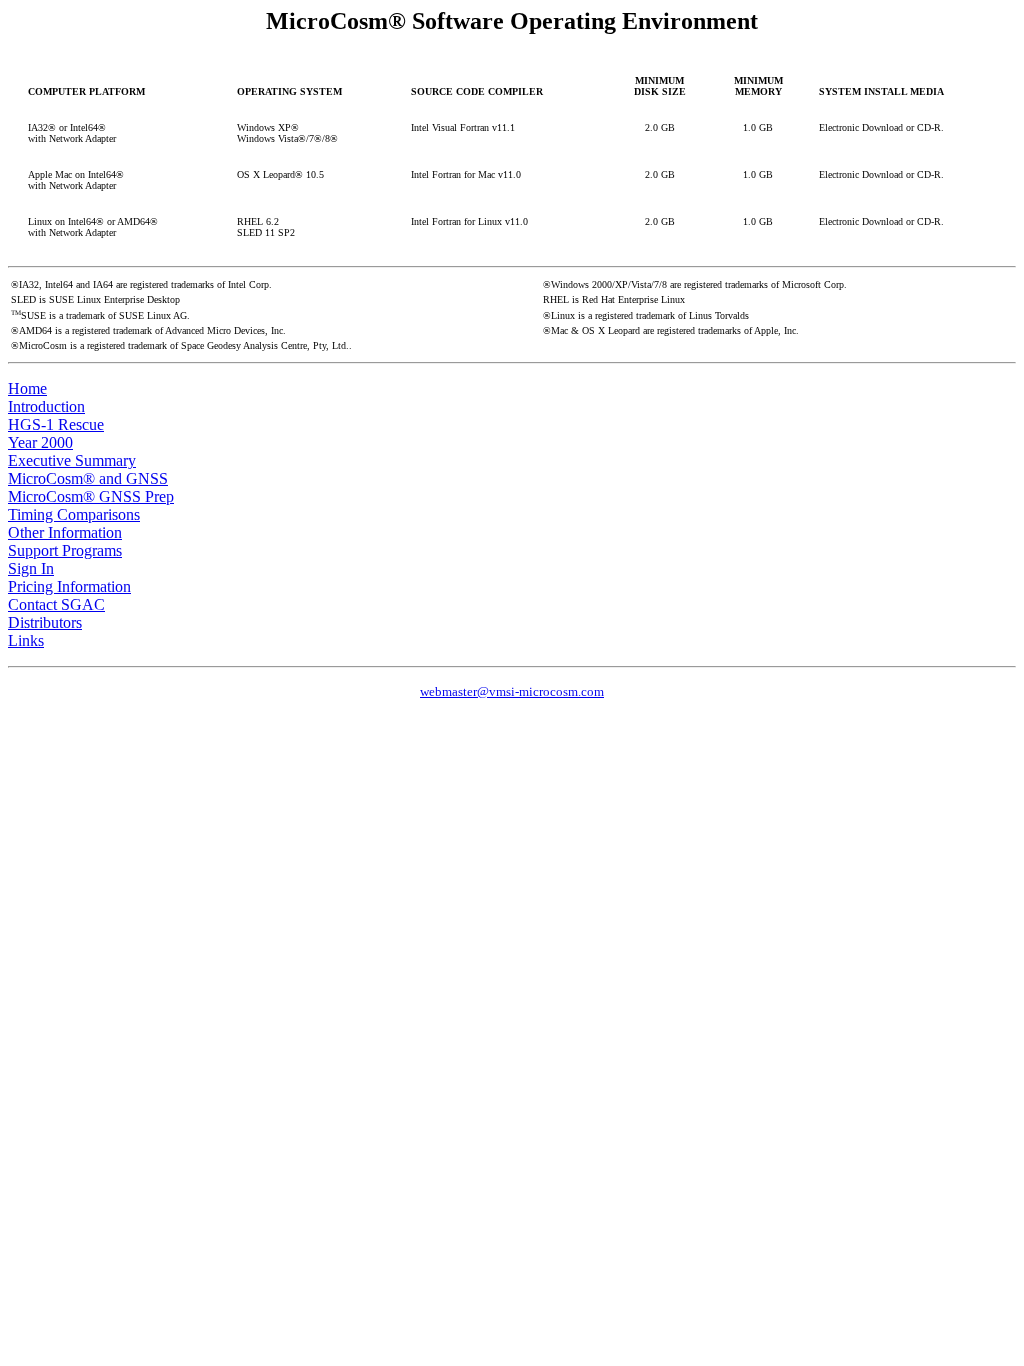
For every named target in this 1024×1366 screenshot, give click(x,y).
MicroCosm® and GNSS (88, 478)
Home (27, 388)
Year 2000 (40, 442)
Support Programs (65, 550)
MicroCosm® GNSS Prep (91, 496)
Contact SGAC (56, 604)
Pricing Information (69, 586)
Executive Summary (72, 460)
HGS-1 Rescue (56, 424)
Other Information (65, 532)
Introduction (46, 406)
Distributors (45, 622)
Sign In (31, 568)
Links (26, 640)
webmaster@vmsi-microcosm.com (512, 691)
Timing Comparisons (74, 514)
